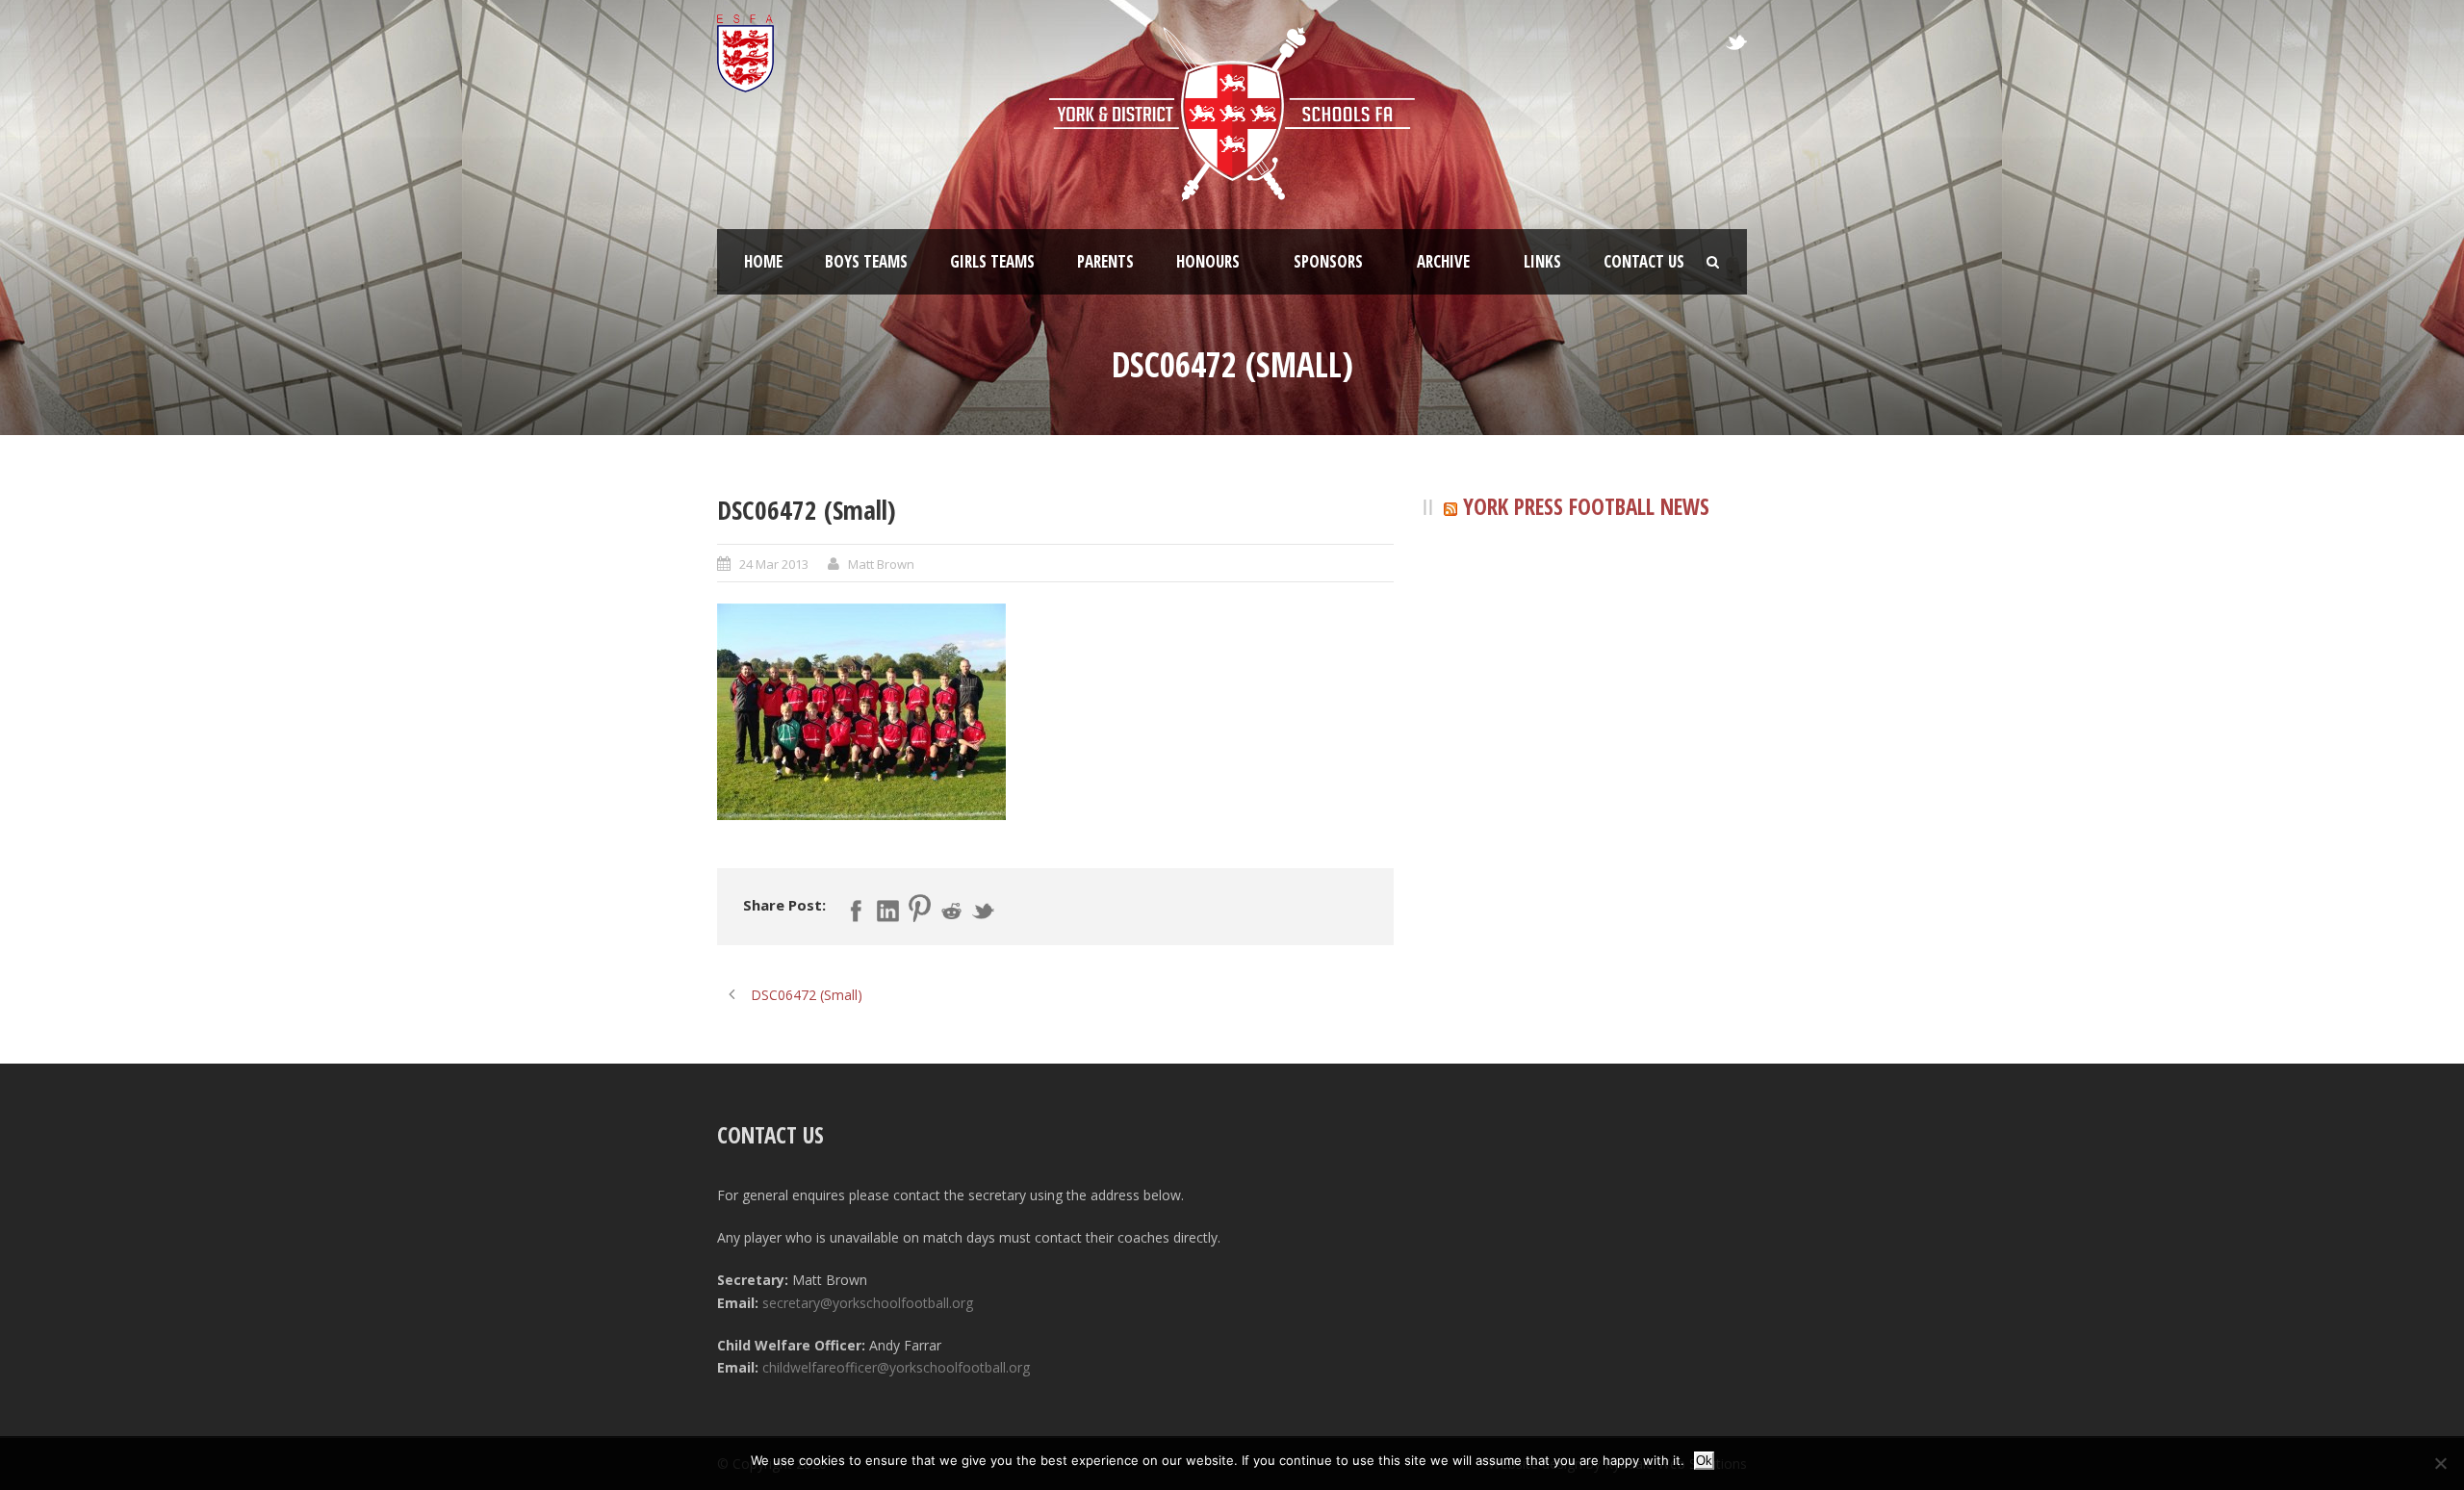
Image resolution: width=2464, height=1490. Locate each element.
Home (763, 261)
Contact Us (1644, 261)
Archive (1443, 261)
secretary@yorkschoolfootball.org (868, 1303)
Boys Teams (866, 261)
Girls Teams (992, 261)
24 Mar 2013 (774, 564)
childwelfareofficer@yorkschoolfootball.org (896, 1367)
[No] (2440, 1463)
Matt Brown (881, 564)
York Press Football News (1586, 506)
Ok (1704, 1461)
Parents (1105, 261)
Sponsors (1328, 261)
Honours (1208, 261)
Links (1542, 261)
